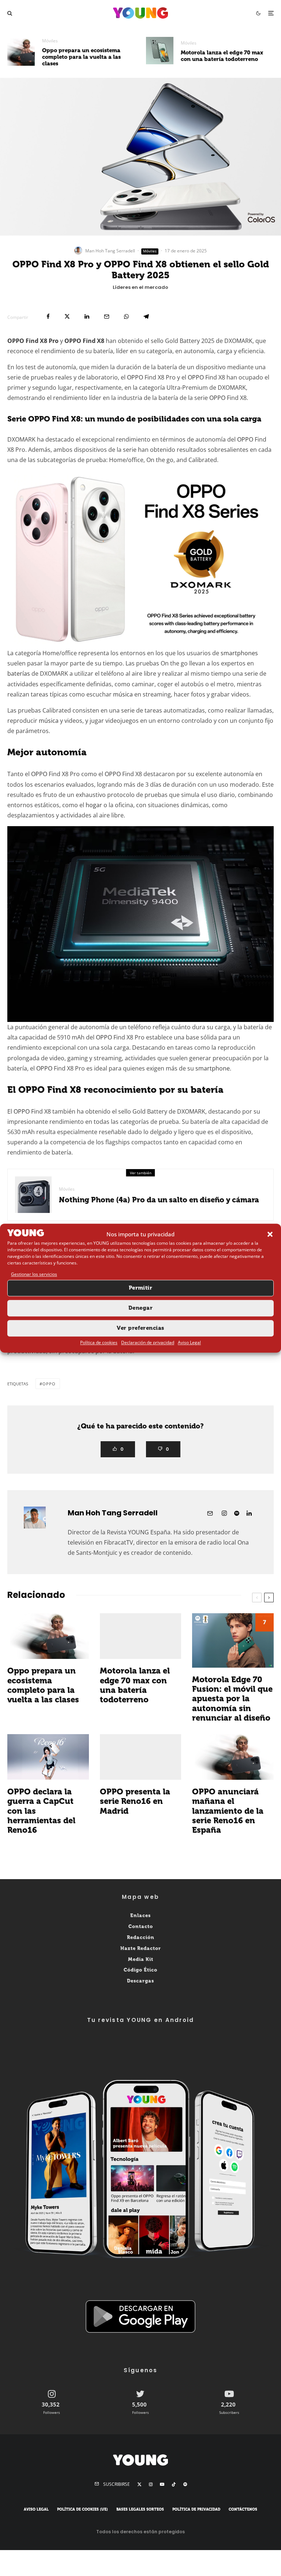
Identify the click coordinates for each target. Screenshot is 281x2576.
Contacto (141, 1926)
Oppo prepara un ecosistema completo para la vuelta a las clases (81, 57)
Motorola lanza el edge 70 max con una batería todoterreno (222, 56)
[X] (139, 2484)
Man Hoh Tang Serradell (110, 251)
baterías (19, 673)
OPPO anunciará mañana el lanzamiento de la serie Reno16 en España (228, 1811)
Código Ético (140, 1970)
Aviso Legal (189, 1342)
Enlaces (140, 1915)
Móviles (50, 41)
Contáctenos (243, 2510)
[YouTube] (162, 2484)
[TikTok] (174, 2484)
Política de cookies (99, 1342)
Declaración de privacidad (148, 1342)
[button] (270, 1234)
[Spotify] (185, 2484)
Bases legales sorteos (140, 2510)
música (123, 694)
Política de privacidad (196, 2510)
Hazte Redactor (141, 1948)
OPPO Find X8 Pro (33, 341)
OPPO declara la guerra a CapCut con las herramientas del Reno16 (41, 1811)
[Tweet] (67, 316)
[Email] (107, 316)
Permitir (141, 1288)
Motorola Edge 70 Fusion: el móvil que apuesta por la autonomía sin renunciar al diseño (232, 1699)
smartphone (213, 1068)
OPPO (135, 377)
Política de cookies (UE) (83, 2510)
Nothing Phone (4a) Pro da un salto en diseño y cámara (159, 1200)
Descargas (140, 1981)
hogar (94, 805)
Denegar (140, 1308)
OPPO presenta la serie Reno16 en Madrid (135, 1802)
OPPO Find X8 (84, 341)
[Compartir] (48, 316)
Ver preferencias (140, 1328)
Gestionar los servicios (34, 1274)
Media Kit (141, 1959)
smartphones (239, 653)
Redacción (141, 1937)
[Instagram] (151, 2484)
